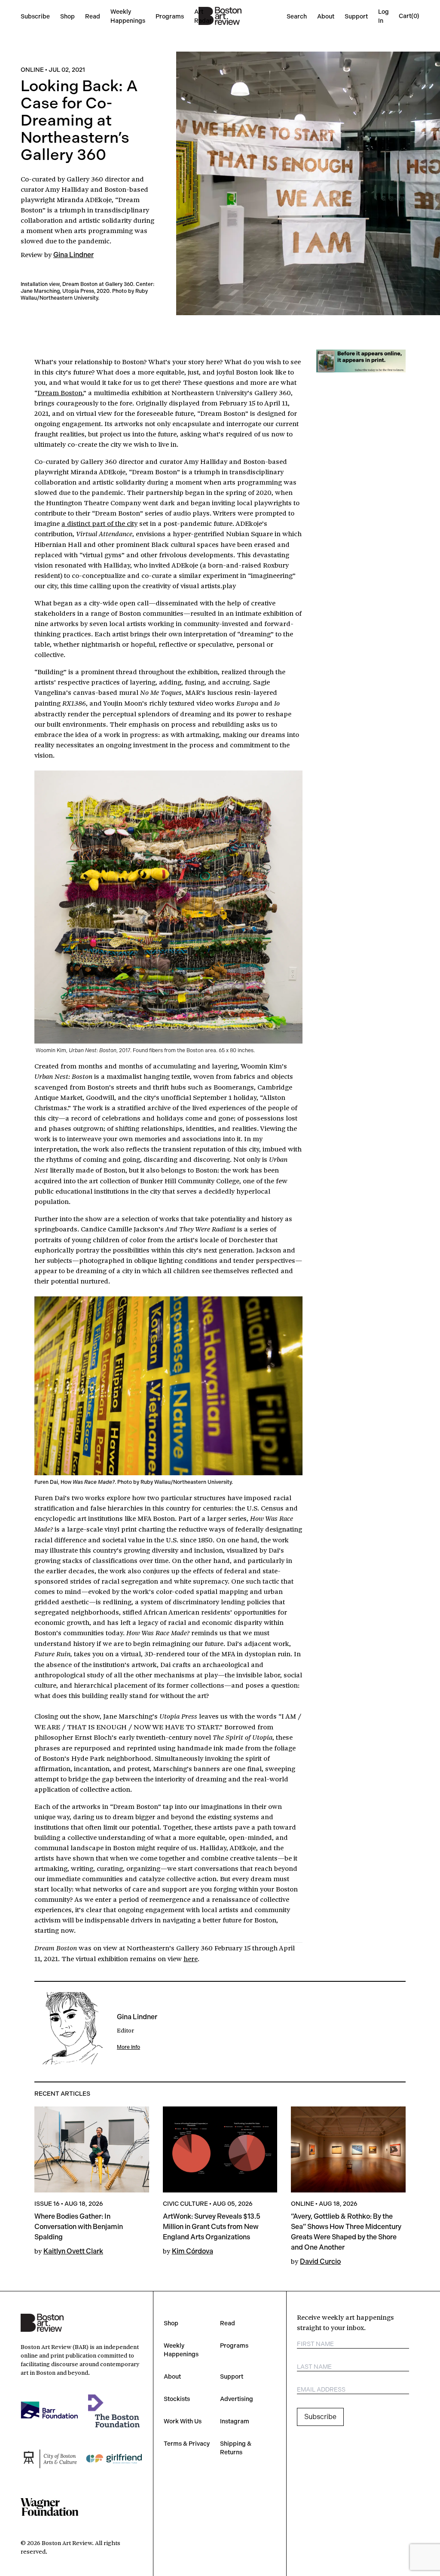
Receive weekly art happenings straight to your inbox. (345, 2322)
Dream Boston (60, 392)
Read (93, 16)
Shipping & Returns (236, 2448)
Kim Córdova (192, 2251)
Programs (170, 16)
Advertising (237, 2399)
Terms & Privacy (187, 2444)
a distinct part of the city (99, 523)
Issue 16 (47, 2204)
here (191, 1958)
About (326, 16)
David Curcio (320, 2261)
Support (356, 16)
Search (297, 16)
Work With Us (183, 2421)
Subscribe (35, 16)
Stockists (177, 2399)
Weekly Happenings (181, 2350)
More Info (128, 2047)
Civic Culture (185, 2204)
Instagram (235, 2421)
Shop (67, 16)
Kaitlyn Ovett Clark (73, 2251)
